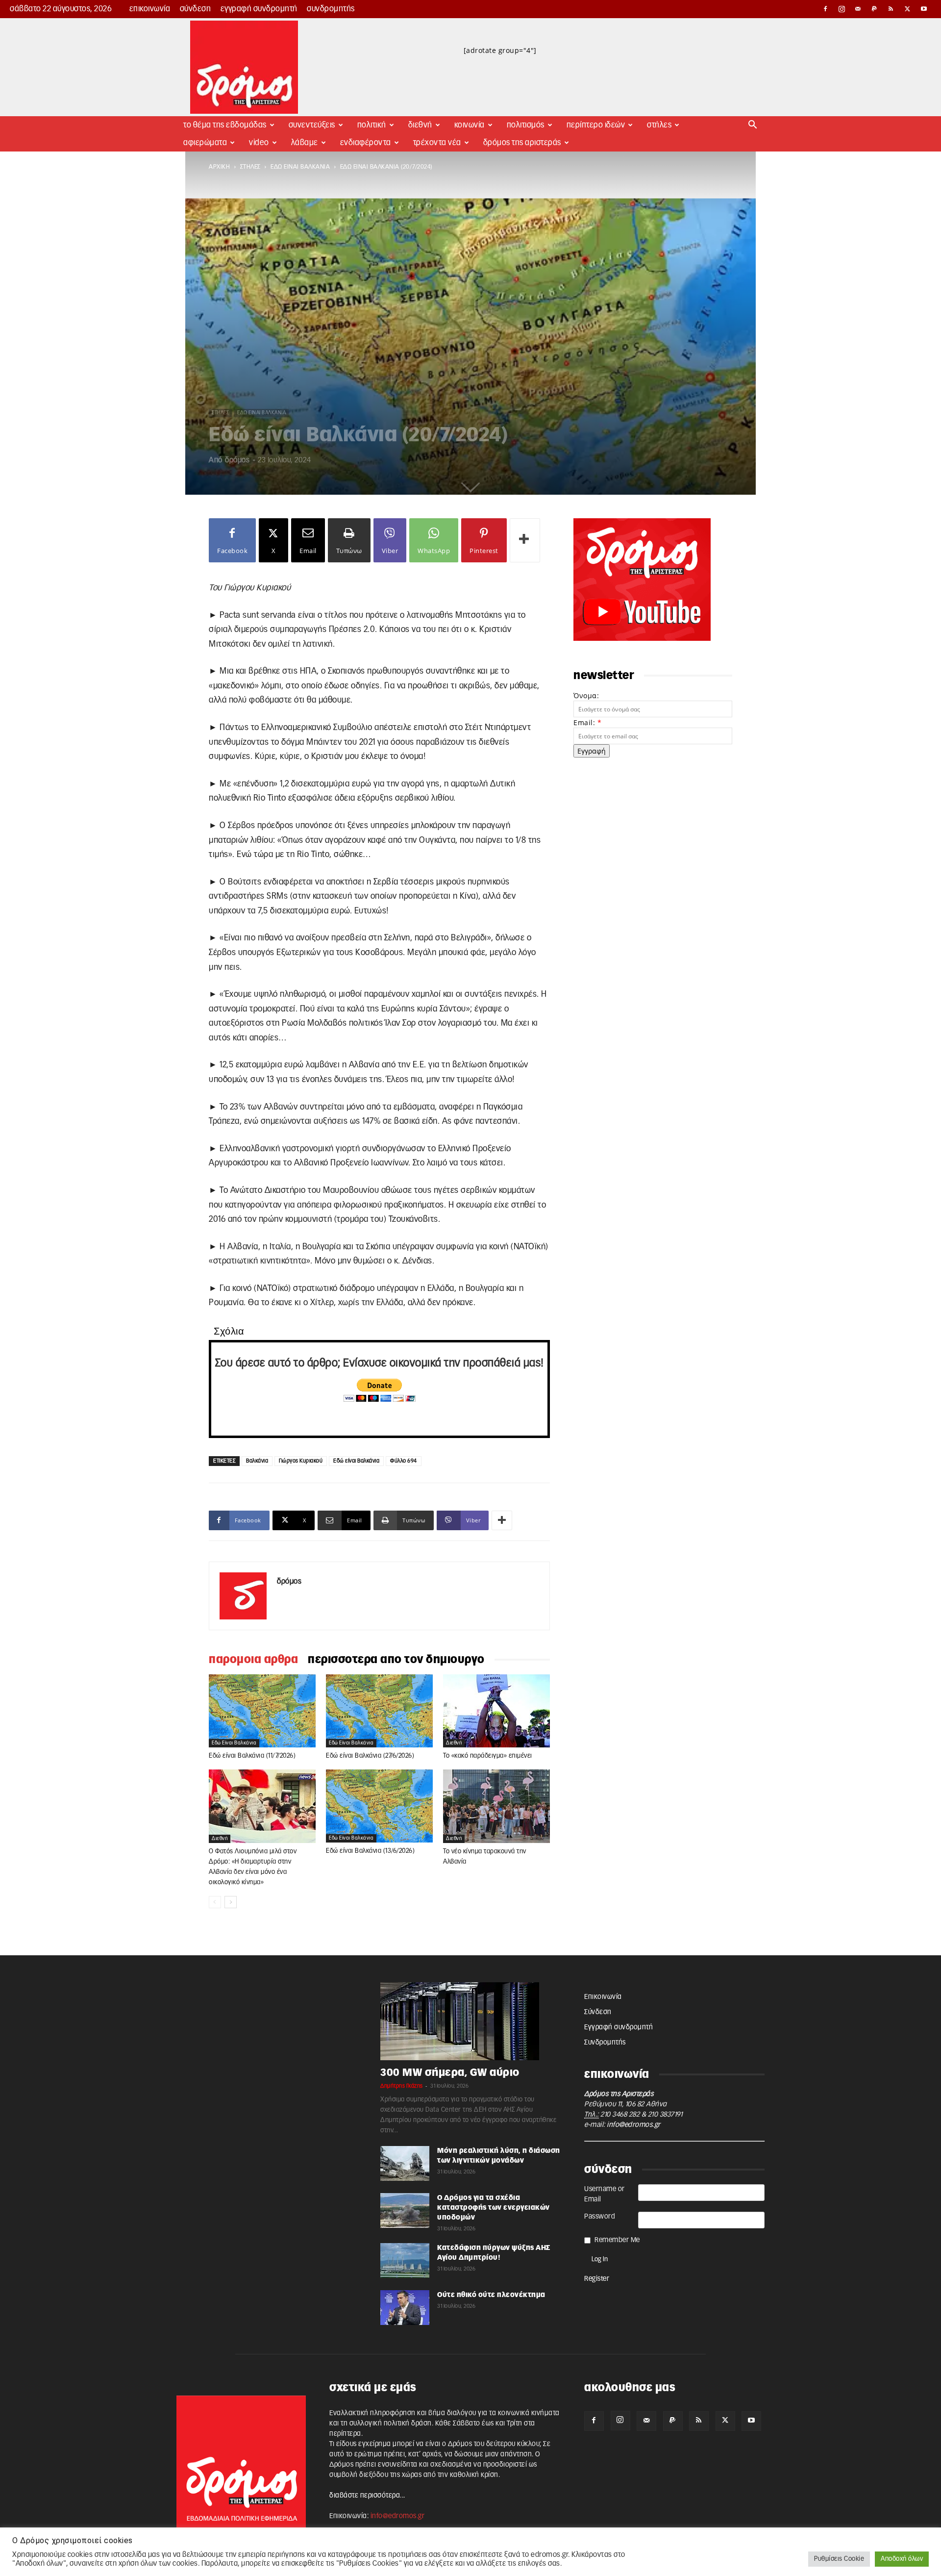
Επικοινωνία (150, 9)
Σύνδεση (196, 9)
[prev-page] (215, 1902)
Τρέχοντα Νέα (437, 143)
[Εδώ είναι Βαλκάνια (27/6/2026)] (379, 1711)
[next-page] (231, 1902)
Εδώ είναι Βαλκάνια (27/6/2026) (370, 1756)
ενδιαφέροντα (366, 143)
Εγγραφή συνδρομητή (259, 9)
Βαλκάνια (257, 1461)
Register (597, 2279)
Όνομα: (586, 695)
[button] (753, 126)
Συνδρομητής (331, 9)
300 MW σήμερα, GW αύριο (450, 2073)
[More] (525, 540)
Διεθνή (420, 125)
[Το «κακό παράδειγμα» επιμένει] (496, 1711)
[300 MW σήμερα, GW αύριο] (470, 2021)
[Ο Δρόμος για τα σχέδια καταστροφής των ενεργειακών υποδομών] (405, 2210)
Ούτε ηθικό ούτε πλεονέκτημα (491, 2295)
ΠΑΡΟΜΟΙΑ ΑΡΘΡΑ (253, 1660)
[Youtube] (924, 9)
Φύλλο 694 (404, 1461)
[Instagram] (842, 9)
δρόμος (237, 460)
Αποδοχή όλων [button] (902, 2559)
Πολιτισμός (526, 125)
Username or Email (605, 2194)
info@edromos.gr (634, 2125)
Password (600, 2217)
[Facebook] (825, 9)
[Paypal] (875, 9)
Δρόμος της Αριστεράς (522, 143)
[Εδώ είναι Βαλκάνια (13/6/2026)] (379, 1806)
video (259, 143)
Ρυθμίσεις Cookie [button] (839, 2559)
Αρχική (219, 167)
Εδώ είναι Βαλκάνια (300, 167)
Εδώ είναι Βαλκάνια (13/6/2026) (370, 1851)
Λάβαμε (305, 143)
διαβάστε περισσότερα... (367, 2496)
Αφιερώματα (205, 143)
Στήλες (659, 125)
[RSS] (891, 9)
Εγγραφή (592, 751)
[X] (908, 9)
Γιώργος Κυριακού (301, 1461)
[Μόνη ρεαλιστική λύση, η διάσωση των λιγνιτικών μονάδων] (405, 2163)
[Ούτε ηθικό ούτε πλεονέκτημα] (405, 2308)
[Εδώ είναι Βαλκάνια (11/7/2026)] (262, 1711)
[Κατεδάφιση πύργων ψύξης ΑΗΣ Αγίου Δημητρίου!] (405, 2260)
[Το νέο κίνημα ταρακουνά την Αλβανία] (496, 1806)
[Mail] (858, 9)
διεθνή (454, 1743)
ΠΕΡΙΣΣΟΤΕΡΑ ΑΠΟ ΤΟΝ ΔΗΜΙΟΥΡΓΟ (396, 1660)
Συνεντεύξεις (312, 125)
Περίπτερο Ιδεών (596, 125)
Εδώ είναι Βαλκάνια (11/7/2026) (252, 1756)
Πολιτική (372, 125)
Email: (587, 722)
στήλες (250, 167)
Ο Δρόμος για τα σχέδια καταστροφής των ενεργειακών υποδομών (494, 2208)
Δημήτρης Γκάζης (402, 2086)
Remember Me (617, 2240)
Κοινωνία (470, 125)
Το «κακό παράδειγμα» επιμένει (488, 1756)
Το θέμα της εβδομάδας (225, 125)
